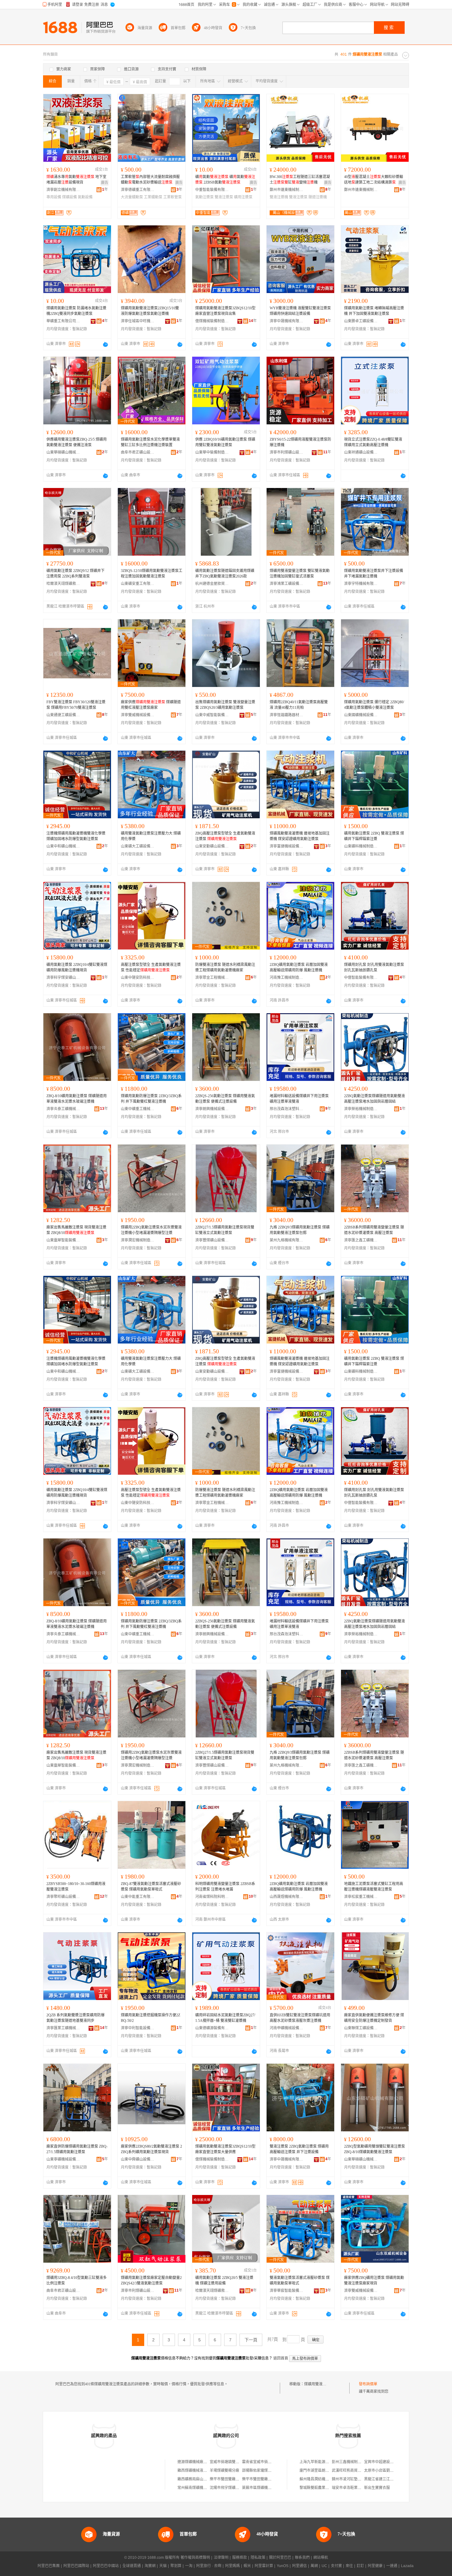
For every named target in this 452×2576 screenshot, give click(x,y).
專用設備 (54, 197)
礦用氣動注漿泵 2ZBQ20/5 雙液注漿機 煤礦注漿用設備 (224, 2280)
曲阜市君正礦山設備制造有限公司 (138, 452)
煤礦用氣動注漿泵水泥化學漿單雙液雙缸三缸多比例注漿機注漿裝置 (150, 442)
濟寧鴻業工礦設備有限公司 (287, 584)
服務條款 (240, 2558)
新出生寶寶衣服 (377, 2488)
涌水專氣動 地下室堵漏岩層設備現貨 (76, 180)
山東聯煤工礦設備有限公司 (361, 2028)
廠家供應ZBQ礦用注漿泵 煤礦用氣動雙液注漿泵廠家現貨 (374, 2280)
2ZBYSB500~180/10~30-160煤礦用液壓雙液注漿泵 (76, 1887)
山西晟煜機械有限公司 (287, 1897)
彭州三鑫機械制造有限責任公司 (358, 2462)
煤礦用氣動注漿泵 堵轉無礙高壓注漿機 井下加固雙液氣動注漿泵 (374, 311)
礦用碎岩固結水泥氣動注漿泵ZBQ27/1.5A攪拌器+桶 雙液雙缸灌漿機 (225, 2018)
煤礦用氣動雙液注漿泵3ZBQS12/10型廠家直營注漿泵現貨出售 (225, 311)
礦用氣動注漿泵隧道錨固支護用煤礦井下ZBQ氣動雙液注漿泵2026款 (225, 574)
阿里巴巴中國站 (106, 2566)
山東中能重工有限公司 (138, 1897)
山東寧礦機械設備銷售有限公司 (63, 2159)
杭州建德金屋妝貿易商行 (212, 584)
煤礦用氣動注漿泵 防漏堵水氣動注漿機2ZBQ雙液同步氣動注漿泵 (76, 311)
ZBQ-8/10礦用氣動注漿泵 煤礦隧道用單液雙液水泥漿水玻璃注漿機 (77, 1099)
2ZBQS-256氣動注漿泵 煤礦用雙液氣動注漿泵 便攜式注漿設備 (225, 1099)
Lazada (407, 2566)
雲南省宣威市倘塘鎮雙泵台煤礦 (268, 2462)
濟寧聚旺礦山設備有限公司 (63, 1897)
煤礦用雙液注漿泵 (319, 2384)
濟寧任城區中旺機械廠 (138, 321)
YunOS (283, 2566)
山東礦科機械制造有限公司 (361, 846)
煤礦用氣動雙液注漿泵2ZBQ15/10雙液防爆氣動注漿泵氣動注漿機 (150, 311)
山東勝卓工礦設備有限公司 (361, 321)
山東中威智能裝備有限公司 (212, 715)
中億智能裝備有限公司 (361, 978)
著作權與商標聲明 (195, 2558)
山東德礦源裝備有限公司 (212, 2028)
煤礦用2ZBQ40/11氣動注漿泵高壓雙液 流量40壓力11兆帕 (299, 705)
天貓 (163, 2566)
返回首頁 (281, 2358)
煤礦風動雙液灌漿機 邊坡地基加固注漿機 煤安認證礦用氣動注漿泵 (300, 836)
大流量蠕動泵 (132, 197)
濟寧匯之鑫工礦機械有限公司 (361, 1240)
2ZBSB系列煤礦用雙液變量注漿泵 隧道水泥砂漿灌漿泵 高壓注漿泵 (374, 1230)
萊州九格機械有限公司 (287, 1240)
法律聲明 (221, 2558)
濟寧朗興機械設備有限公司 (212, 1109)
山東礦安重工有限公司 (138, 584)
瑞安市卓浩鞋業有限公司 (352, 2488)
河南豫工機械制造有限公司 (287, 978)
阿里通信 (299, 2566)
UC (324, 2566)
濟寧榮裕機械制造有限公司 (361, 1109)
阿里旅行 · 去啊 (209, 2566)
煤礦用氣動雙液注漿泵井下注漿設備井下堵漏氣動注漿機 (374, 574)
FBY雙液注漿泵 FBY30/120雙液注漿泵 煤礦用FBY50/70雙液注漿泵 (76, 705)
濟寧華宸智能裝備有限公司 (287, 2291)
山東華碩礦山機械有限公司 (63, 452)
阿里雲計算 (264, 2566)
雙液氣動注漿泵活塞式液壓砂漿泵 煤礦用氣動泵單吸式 (300, 2280)
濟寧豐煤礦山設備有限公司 (212, 1240)
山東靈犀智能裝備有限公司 (63, 1240)
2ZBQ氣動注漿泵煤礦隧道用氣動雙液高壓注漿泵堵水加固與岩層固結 (375, 1099)
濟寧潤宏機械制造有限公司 (138, 1240)
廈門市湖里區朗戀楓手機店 (322, 2471)
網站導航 (321, 2558)
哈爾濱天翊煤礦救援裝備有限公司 (63, 584)
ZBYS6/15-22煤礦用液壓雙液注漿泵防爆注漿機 (300, 442)
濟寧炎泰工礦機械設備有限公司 (63, 1109)
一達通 (392, 2566)
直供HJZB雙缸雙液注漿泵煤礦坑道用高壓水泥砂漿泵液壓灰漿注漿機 (300, 2018)
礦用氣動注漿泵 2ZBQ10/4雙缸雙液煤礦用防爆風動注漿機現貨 (77, 967)
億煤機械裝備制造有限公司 (212, 321)
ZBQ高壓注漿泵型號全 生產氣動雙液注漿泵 (225, 836)
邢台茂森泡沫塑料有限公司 (287, 1109)
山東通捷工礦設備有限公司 (63, 715)
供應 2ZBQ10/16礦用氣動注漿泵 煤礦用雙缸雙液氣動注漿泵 (225, 442)
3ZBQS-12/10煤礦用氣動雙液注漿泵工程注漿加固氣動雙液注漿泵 (152, 574)
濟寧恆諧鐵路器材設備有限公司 (287, 715)
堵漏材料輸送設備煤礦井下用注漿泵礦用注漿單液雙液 (299, 1099)
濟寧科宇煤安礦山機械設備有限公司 (63, 978)
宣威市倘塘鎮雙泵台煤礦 (230, 2462)
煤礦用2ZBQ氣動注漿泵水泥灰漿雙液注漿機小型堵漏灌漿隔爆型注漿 (151, 1230)
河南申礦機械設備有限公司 (287, 2028)
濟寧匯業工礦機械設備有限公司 (63, 2028)
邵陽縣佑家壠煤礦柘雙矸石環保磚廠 (272, 2471)
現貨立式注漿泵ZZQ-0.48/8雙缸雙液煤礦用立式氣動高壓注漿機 (373, 442)
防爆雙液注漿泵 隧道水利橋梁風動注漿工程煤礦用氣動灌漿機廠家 (225, 967)
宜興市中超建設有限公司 (384, 2462)
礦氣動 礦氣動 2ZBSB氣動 (225, 180)
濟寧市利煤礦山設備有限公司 (287, 452)
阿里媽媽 (232, 2566)
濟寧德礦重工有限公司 (138, 190)
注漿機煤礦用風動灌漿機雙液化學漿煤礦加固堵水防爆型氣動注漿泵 (76, 836)
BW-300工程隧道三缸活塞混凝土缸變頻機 (300, 180)
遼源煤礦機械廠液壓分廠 (198, 2462)
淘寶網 (150, 2566)
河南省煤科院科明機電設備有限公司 (212, 1897)
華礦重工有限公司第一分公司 (63, 321)
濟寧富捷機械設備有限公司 (287, 846)
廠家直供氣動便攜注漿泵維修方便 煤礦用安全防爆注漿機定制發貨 (374, 2018)
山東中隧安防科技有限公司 (138, 978)
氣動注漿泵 (204, 197)
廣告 (105, 183)
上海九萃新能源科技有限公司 (323, 2462)
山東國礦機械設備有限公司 (361, 715)
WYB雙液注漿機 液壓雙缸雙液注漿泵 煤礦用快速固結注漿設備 (300, 311)
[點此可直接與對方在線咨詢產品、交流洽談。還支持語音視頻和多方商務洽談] (105, 344)
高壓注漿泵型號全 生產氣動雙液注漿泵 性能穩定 (151, 967)
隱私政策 (258, 2558)
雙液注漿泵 (224, 197)
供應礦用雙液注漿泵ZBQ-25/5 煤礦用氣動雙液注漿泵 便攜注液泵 (77, 442)
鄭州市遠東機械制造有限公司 (287, 190)
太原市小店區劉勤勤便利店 (386, 2471)
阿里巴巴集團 (49, 2566)
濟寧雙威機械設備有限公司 (138, 715)
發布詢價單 (368, 2384)
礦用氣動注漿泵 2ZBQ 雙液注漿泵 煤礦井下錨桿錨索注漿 (374, 836)
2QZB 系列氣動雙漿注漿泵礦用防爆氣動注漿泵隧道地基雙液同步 (75, 2018)
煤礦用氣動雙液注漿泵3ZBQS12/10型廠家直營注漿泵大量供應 (225, 2149)
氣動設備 (85, 197)
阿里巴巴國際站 (76, 2566)
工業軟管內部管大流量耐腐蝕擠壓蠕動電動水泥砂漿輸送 (150, 180)
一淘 (189, 2566)
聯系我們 (302, 2558)
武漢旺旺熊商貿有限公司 (352, 2471)
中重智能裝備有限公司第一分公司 (212, 190)
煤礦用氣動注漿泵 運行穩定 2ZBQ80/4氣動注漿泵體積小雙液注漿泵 (374, 705)
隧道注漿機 (318, 197)
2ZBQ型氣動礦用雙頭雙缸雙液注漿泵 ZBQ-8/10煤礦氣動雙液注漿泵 (375, 2149)
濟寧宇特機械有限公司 (361, 584)
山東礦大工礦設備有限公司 (138, 846)
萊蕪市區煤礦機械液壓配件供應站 (270, 2488)
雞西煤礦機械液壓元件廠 (198, 2471)
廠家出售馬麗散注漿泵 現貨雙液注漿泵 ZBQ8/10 (76, 1230)
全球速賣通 (132, 2566)
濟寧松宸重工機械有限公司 (361, 1897)
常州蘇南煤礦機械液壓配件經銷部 (205, 2488)
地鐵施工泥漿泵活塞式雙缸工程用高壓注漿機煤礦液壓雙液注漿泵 (374, 1887)
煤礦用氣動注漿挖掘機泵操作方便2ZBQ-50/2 (151, 2018)
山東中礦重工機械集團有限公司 (138, 1109)
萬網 (314, 2566)
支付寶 (336, 2566)
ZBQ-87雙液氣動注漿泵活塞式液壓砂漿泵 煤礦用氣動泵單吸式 (151, 1887)
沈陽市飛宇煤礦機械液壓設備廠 (236, 2488)
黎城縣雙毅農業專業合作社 (322, 2488)
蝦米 (247, 2566)
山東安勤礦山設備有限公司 (212, 846)
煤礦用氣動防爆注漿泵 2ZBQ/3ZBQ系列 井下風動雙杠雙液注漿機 (151, 1099)
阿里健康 (375, 2566)
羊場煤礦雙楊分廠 (224, 2471)
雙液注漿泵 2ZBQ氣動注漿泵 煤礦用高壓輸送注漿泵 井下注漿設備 (299, 2149)
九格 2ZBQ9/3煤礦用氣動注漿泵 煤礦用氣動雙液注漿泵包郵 (300, 1230)
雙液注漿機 (279, 197)
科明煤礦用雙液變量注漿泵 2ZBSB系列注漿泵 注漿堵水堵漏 (225, 1887)
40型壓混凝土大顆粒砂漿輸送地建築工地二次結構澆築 (374, 180)
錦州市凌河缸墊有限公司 (352, 2479)
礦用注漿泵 (243, 197)
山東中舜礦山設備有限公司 (138, 2159)
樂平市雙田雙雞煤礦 (226, 2479)
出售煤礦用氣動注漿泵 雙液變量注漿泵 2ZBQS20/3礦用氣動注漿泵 (225, 705)
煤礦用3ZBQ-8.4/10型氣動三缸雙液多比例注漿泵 (77, 2280)
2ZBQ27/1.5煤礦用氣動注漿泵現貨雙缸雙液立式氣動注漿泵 (225, 1230)
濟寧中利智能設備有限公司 (138, 2028)
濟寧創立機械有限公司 (63, 190)
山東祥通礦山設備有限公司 (361, 452)
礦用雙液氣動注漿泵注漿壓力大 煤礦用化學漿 (151, 836)
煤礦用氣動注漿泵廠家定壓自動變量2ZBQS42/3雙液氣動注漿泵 (151, 2280)
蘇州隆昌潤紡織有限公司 (320, 2479)
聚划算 (176, 2566)
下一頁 (251, 2340)
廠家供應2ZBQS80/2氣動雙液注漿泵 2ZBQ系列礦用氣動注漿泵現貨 (151, 2149)
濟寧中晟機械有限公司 (287, 321)
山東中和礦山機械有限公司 (63, 846)
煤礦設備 (69, 197)
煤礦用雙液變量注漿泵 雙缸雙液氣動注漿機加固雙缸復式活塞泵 (300, 574)
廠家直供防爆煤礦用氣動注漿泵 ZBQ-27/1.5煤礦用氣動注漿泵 (77, 2149)
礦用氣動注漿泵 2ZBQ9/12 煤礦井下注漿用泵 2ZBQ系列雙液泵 (75, 574)
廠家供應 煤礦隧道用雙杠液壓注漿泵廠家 (151, 705)
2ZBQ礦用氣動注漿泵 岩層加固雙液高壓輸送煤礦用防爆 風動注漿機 (299, 967)
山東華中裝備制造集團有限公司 (212, 452)
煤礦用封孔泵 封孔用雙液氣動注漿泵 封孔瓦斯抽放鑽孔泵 (374, 967)
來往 (349, 2566)
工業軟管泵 (172, 197)
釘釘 (360, 2566)
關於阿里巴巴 (280, 2558)
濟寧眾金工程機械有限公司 (212, 978)
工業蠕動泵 (153, 197)
